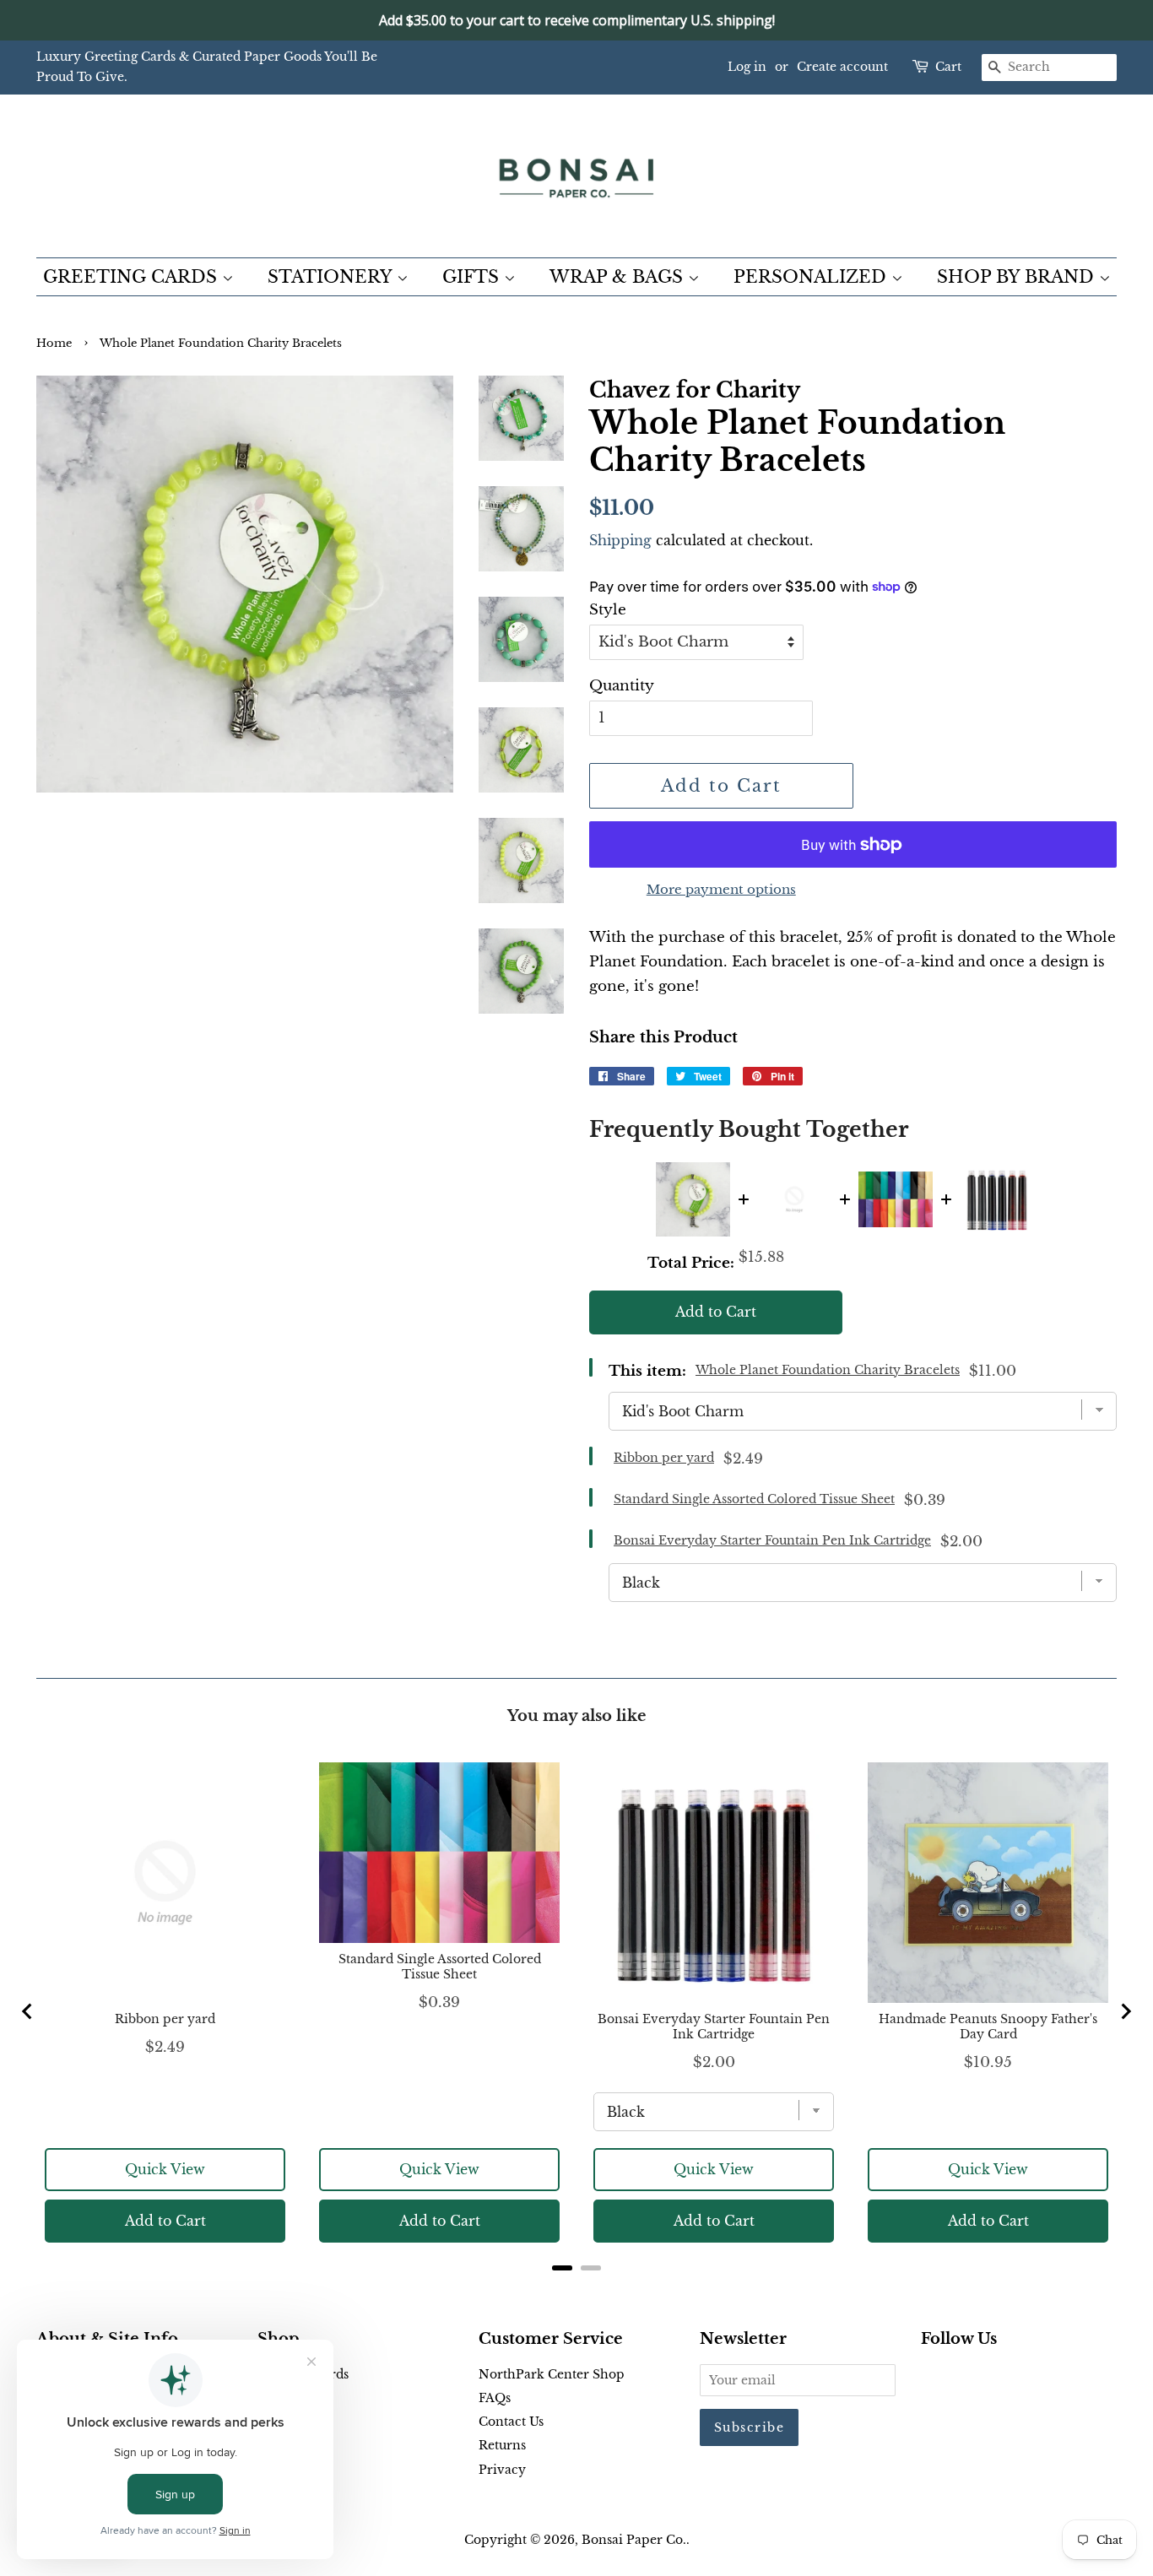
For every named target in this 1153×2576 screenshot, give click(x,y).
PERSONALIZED (812, 277)
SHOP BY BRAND (1018, 277)
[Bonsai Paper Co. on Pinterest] (958, 2378)
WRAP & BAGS (619, 277)
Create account (842, 67)
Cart (948, 67)
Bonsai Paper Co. (634, 2540)
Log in (747, 67)
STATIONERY (332, 277)
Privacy (502, 2470)
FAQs (495, 2398)
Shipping (620, 540)
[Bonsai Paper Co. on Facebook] (931, 2378)
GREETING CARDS (133, 277)
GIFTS (473, 277)
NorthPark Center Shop (552, 2374)
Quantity (622, 686)
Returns (502, 2445)
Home (54, 343)
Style (608, 610)
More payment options (721, 889)
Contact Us (511, 2422)
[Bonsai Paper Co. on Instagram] (985, 2378)
